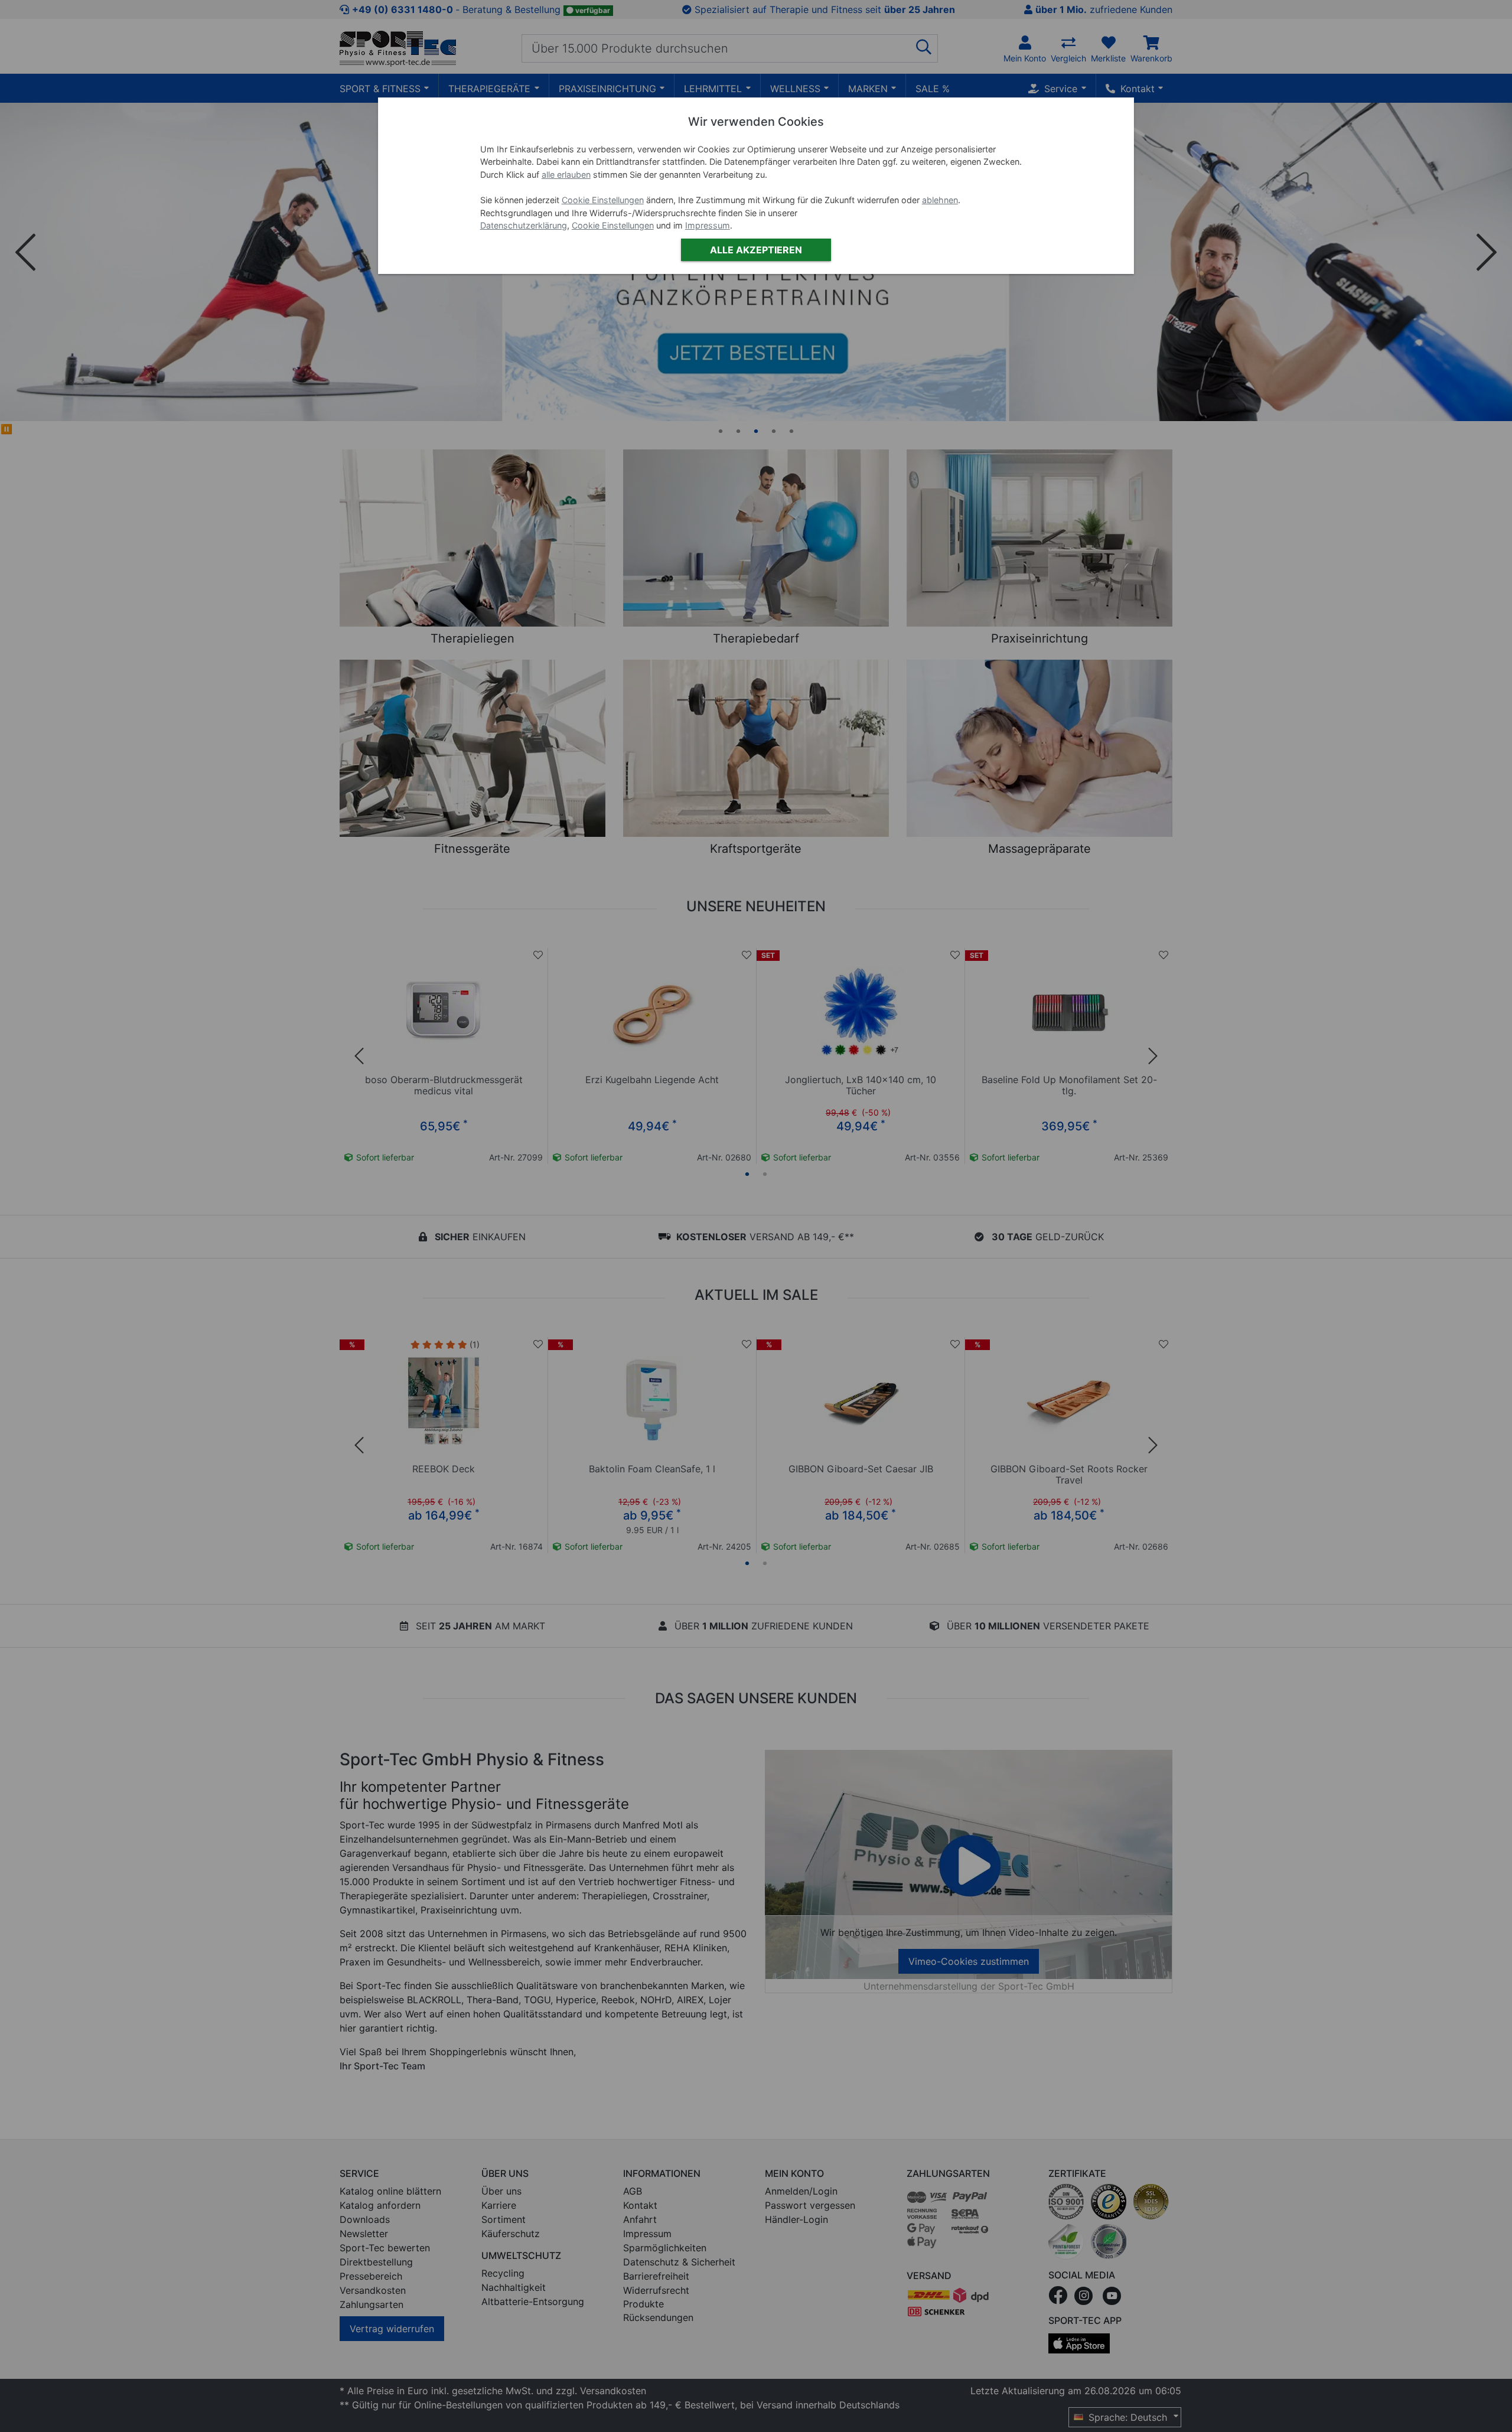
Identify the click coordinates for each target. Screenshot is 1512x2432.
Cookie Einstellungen (603, 200)
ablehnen (940, 200)
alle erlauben (566, 175)
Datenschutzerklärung (524, 225)
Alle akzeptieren (756, 250)
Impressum (708, 225)
